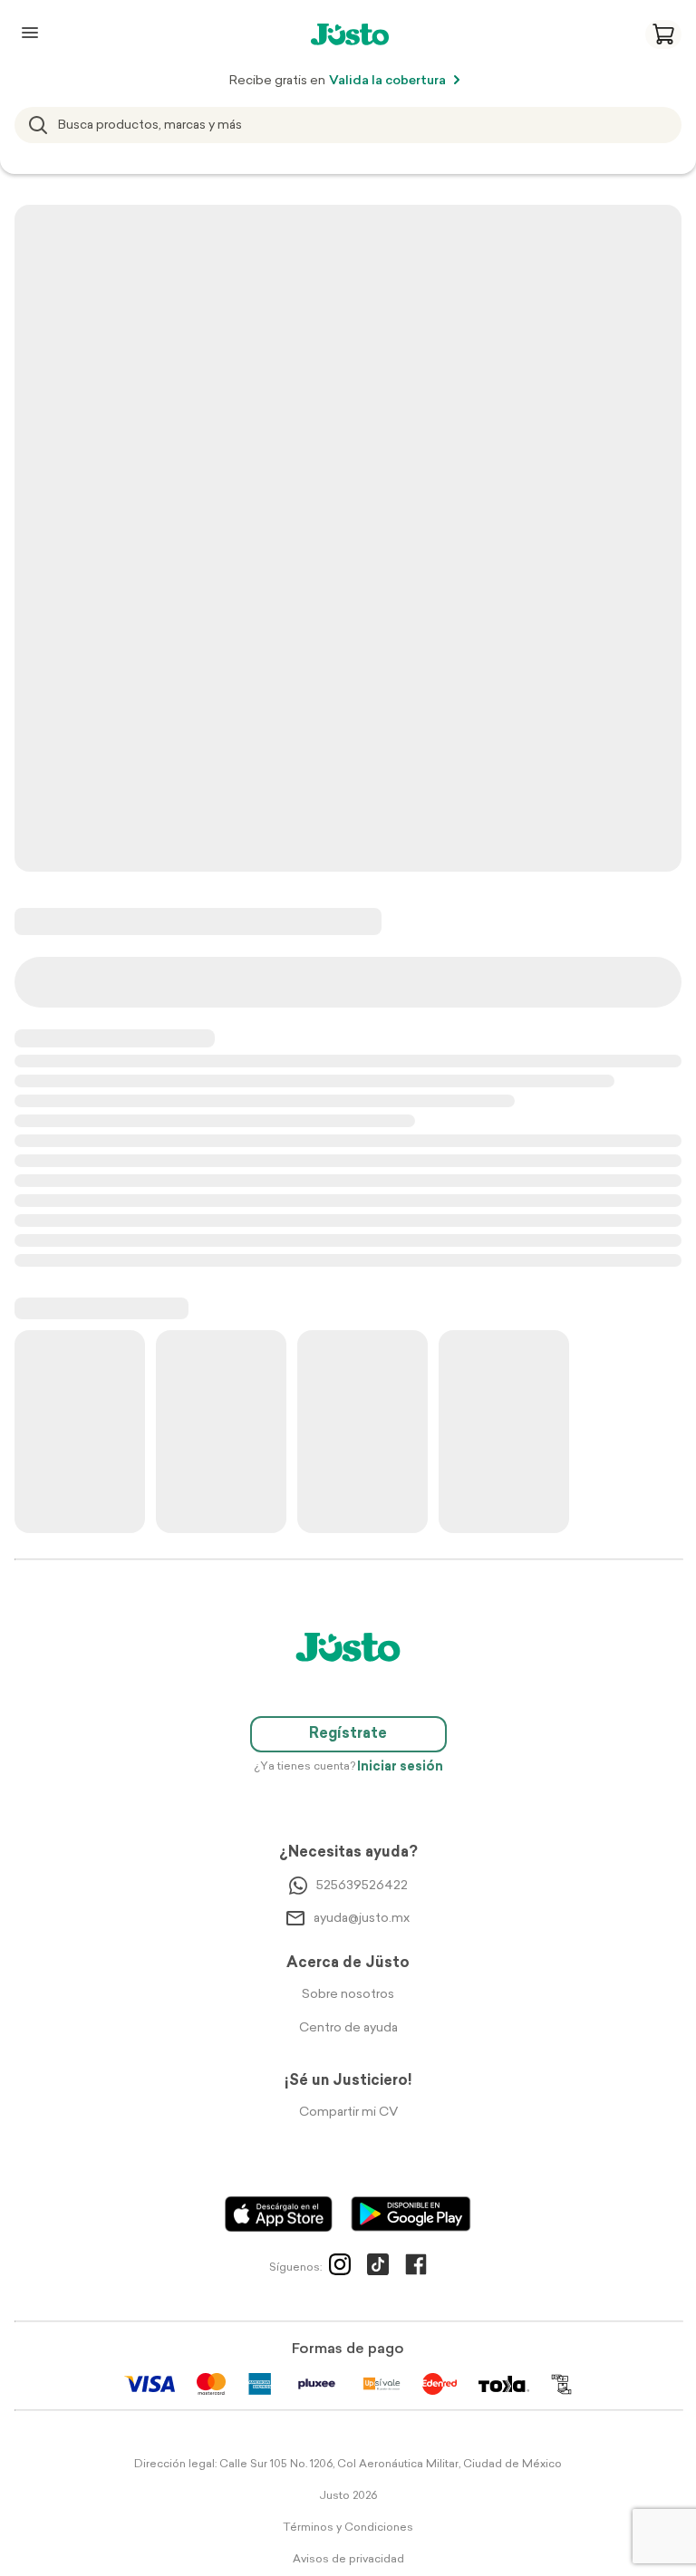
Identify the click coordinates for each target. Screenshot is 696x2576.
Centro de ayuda (348, 2028)
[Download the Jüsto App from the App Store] (279, 2214)
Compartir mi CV (348, 2113)
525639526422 (362, 1886)
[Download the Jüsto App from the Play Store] (411, 2214)
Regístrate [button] (348, 1734)
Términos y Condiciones (348, 2528)
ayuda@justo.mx (362, 1919)
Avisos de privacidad (348, 2560)
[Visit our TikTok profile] (378, 2268)
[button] (663, 34)
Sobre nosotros (348, 1995)
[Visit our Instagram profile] (340, 2268)
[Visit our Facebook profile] (416, 2268)
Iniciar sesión (400, 1767)
